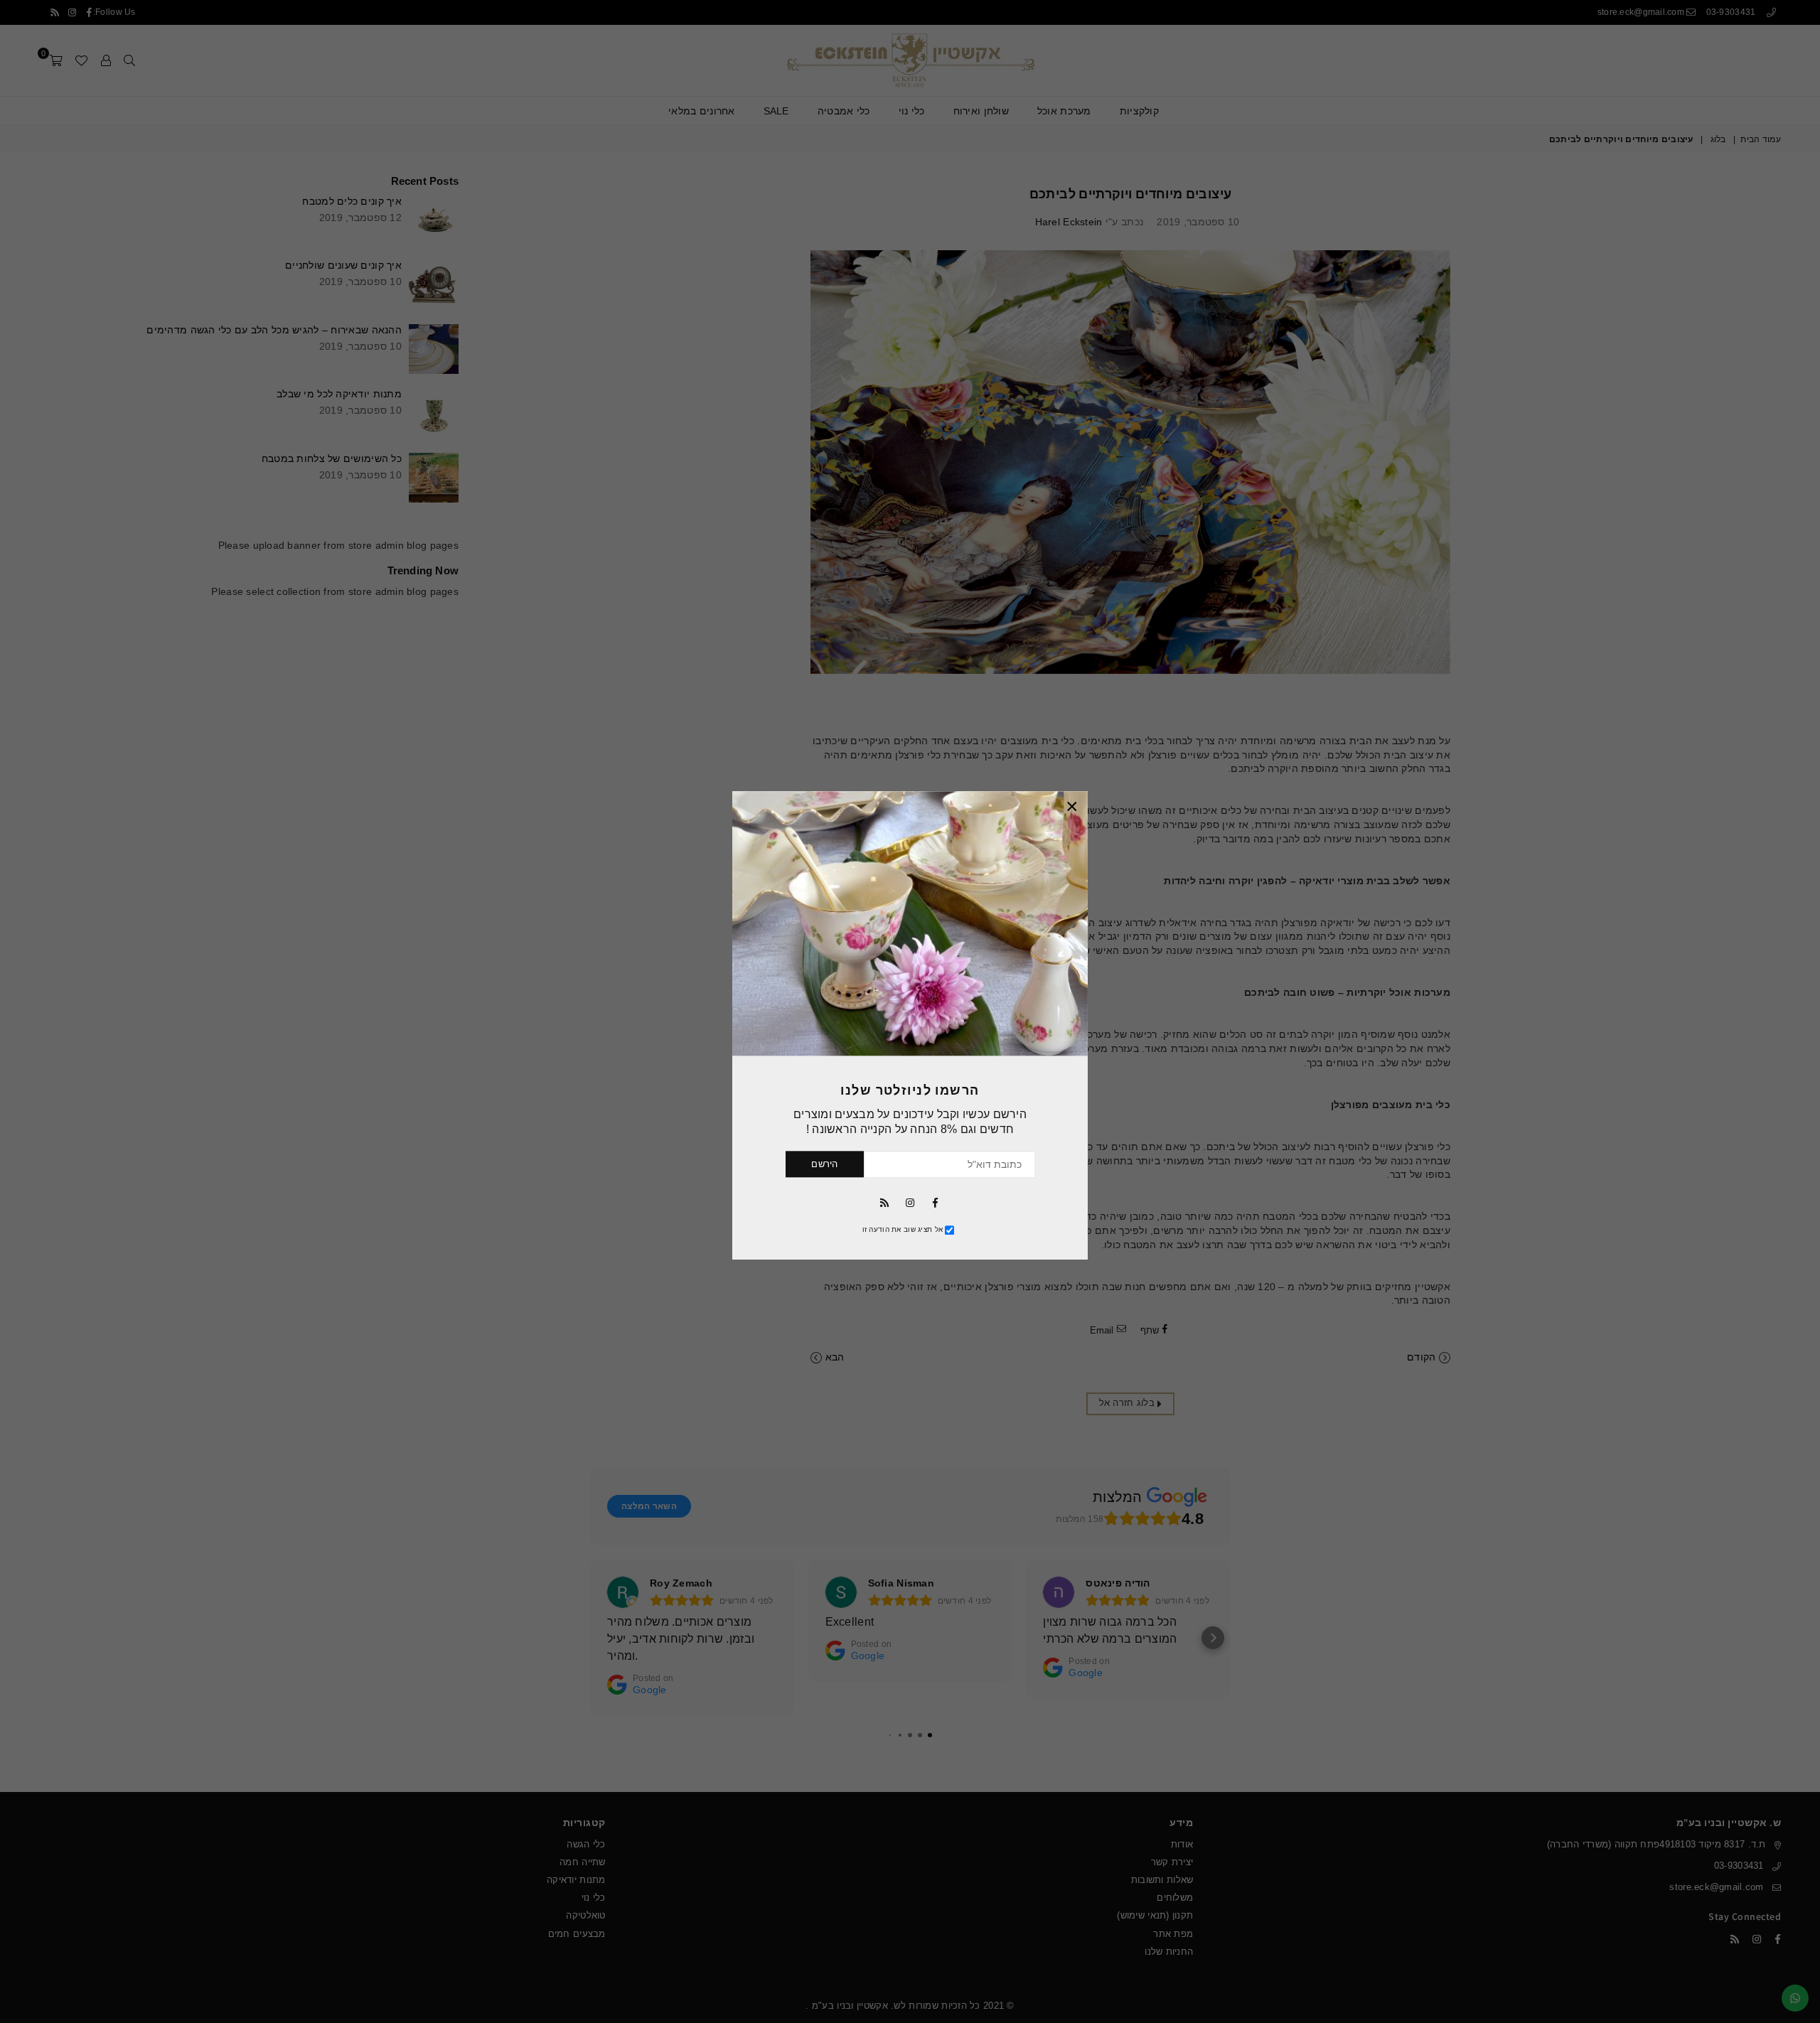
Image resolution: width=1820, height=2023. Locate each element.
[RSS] (884, 1202)
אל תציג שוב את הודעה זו (903, 1230)
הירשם (824, 1165)
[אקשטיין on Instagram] (910, 1202)
